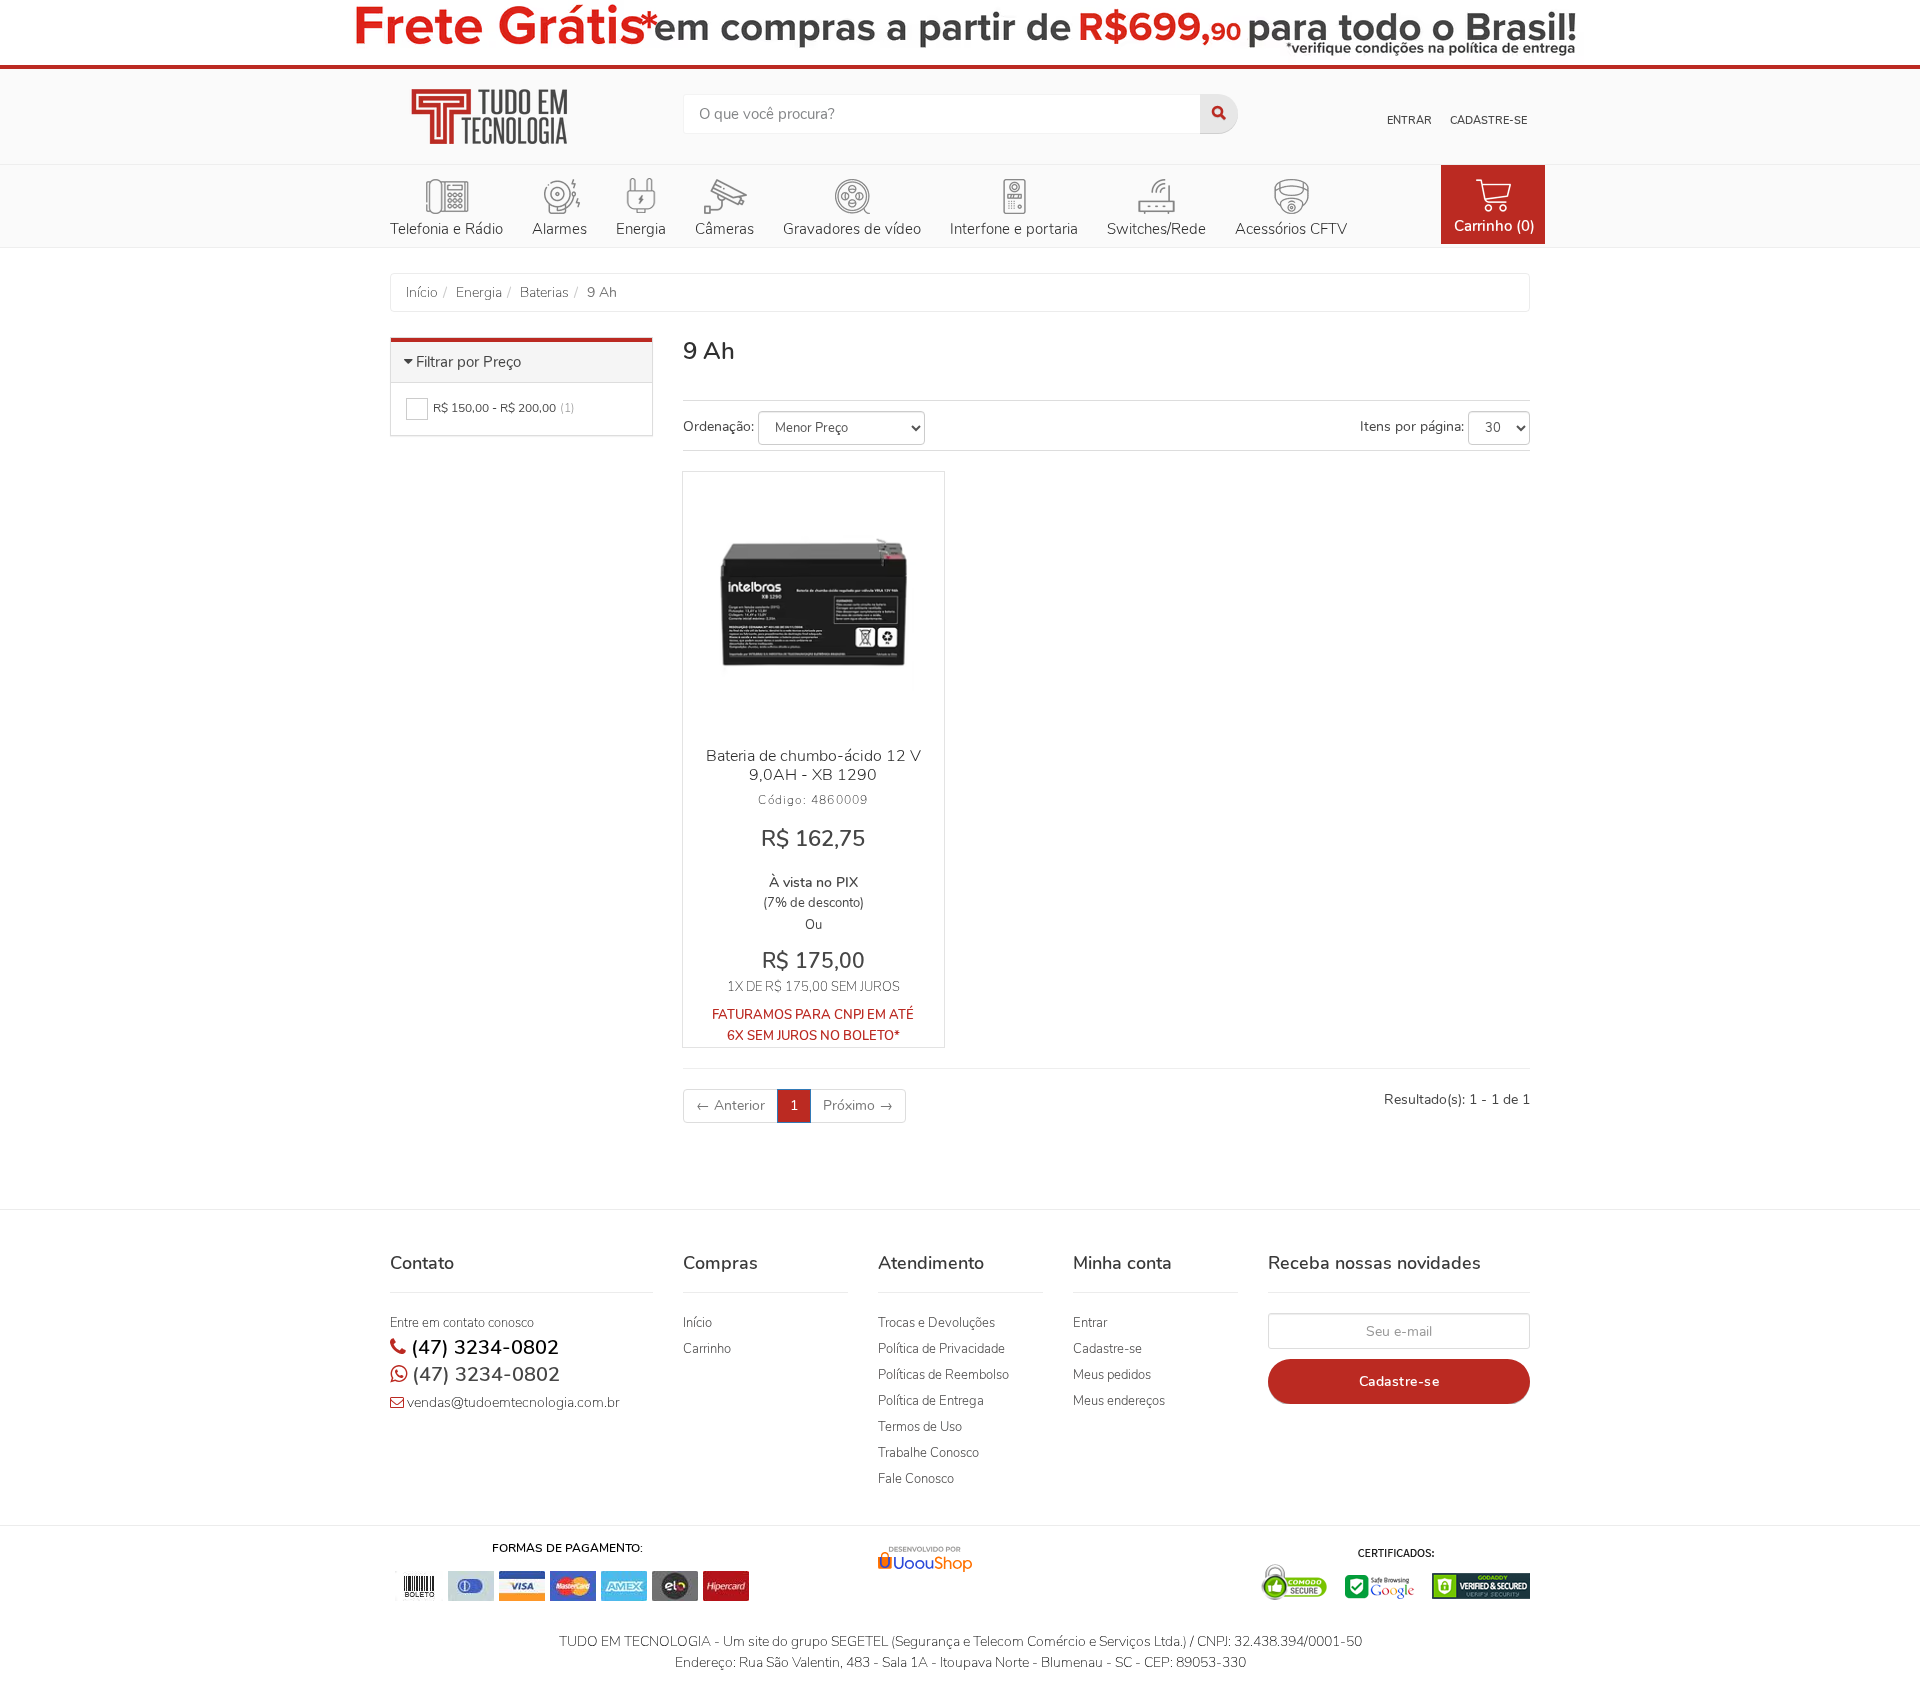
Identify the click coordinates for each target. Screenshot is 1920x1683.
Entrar (1409, 120)
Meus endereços (1119, 1401)
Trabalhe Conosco (928, 1453)
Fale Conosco (916, 1479)
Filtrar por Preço (468, 362)
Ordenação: (718, 426)
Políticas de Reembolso (943, 1375)
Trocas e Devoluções (936, 1323)
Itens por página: (1412, 426)
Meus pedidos (1112, 1375)
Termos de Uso (920, 1427)
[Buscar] (1219, 114)
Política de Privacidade (941, 1349)
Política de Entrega (931, 1401)
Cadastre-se (1488, 120)
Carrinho (707, 1349)
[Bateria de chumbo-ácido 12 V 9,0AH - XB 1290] (813, 602)
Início (697, 1323)
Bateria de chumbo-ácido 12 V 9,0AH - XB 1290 (813, 765)
